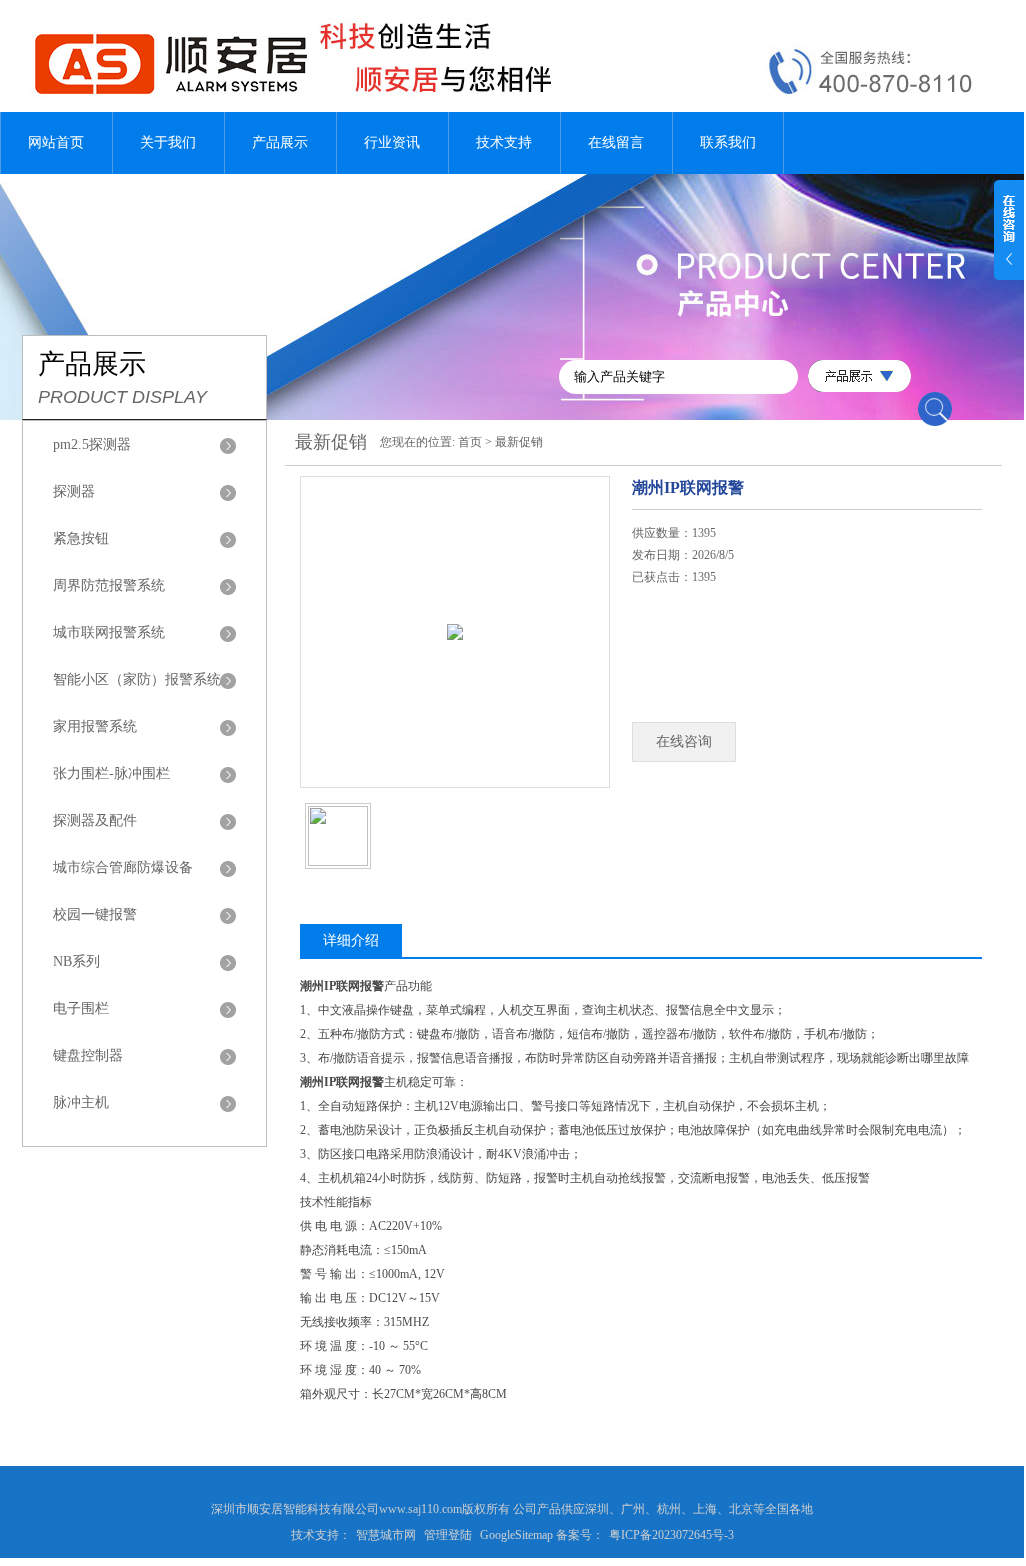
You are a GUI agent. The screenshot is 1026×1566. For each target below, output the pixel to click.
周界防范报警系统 (109, 585)
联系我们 (728, 142)
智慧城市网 (386, 1535)
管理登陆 (448, 1535)
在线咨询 (684, 741)
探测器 (74, 491)
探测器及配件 (95, 820)
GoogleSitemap (516, 1535)
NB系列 (76, 961)
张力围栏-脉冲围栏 (111, 773)
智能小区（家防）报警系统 (137, 679)
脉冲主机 (81, 1102)
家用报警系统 (95, 726)
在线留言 (616, 142)
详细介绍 (351, 940)
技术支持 (504, 142)
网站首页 (56, 142)
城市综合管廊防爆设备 (123, 867)
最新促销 (519, 442)
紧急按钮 (81, 538)
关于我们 (168, 142)
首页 (470, 442)
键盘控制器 (88, 1055)
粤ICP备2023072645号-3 (671, 1535)
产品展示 (280, 142)
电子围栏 (81, 1008)
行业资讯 (392, 142)
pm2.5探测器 (92, 444)
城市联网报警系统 (109, 632)
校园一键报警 (95, 914)
